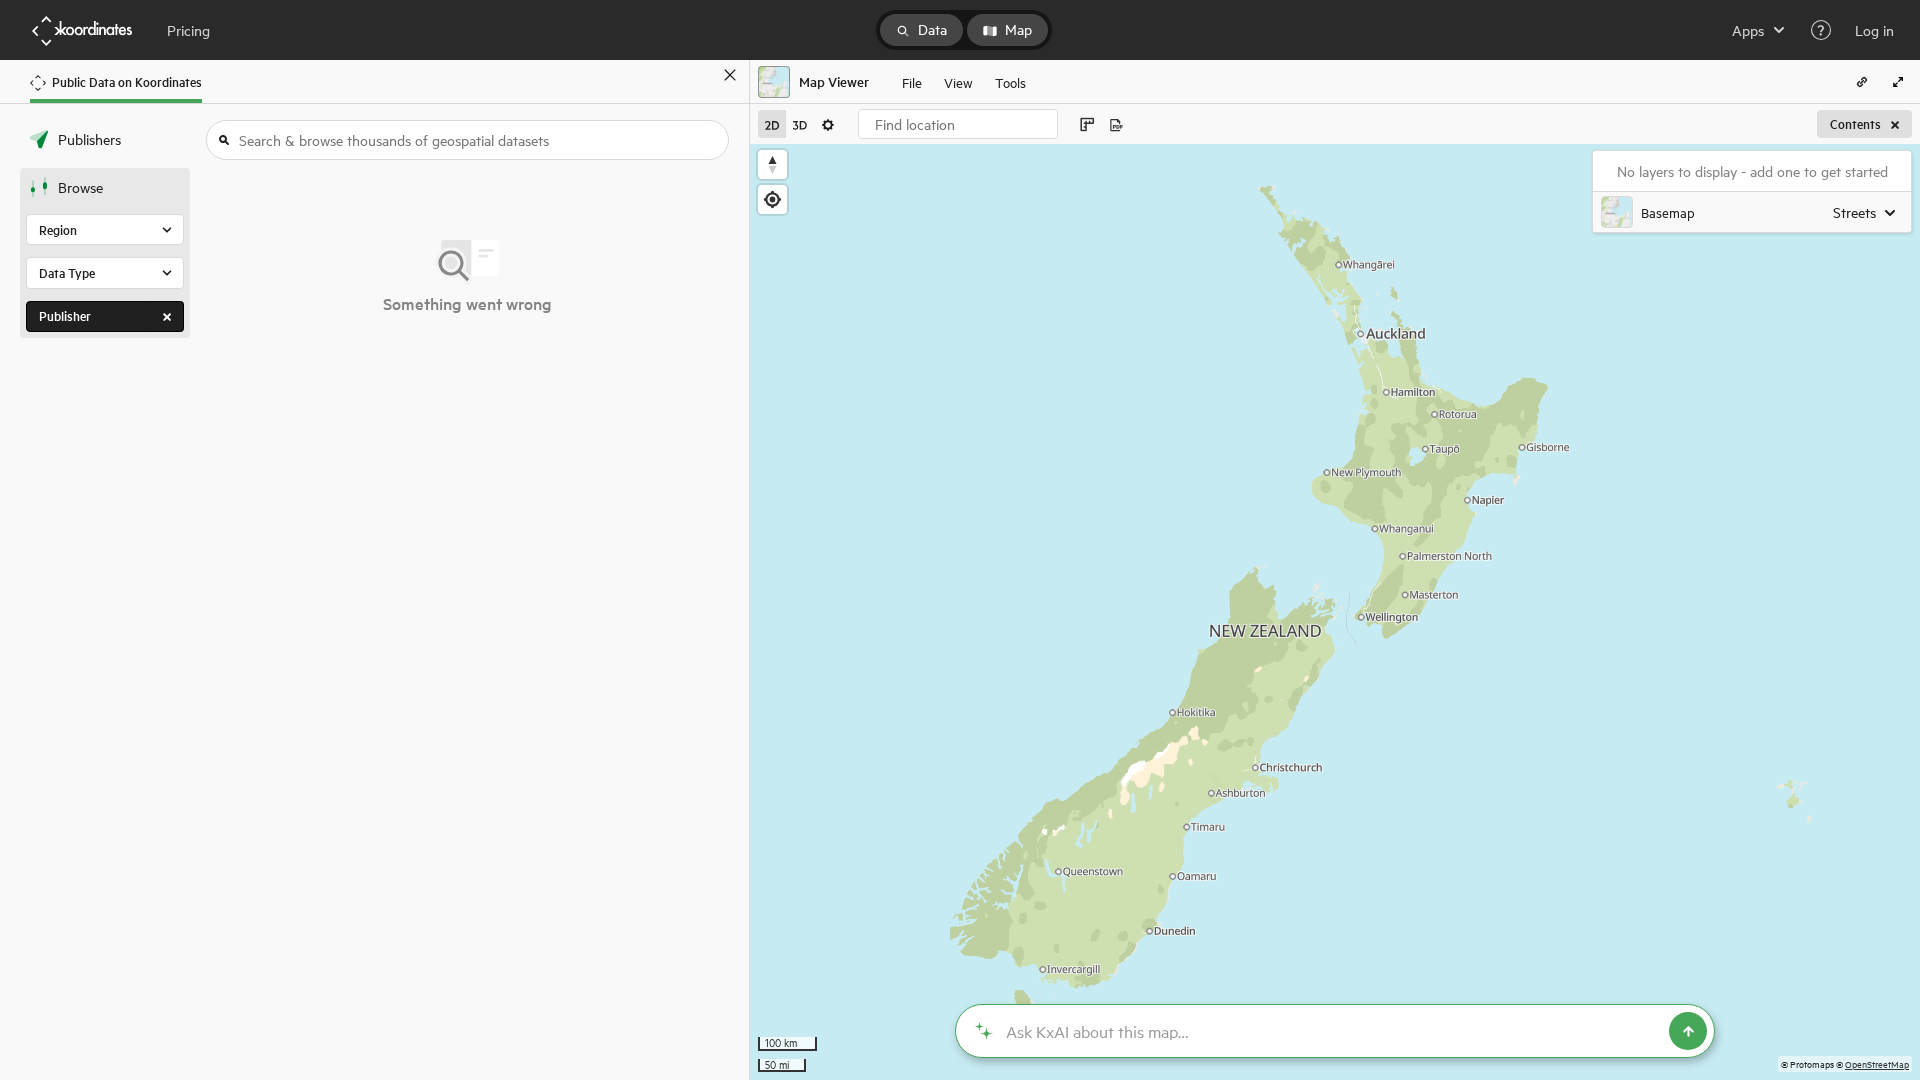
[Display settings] (828, 124)
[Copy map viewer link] (1862, 82)
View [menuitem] (958, 81)
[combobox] (958, 124)
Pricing (188, 30)
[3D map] (800, 124)
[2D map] (772, 124)
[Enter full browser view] (1898, 82)
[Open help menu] (1821, 30)
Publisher (65, 315)
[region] (1335, 612)
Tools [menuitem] (1010, 81)
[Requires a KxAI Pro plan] (1335, 1031)
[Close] (730, 75)
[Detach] (701, 75)
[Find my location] (772, 199)
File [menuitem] (912, 81)
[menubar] (964, 82)
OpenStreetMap (1877, 1063)
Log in (1874, 30)
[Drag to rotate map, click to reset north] (772, 164)
